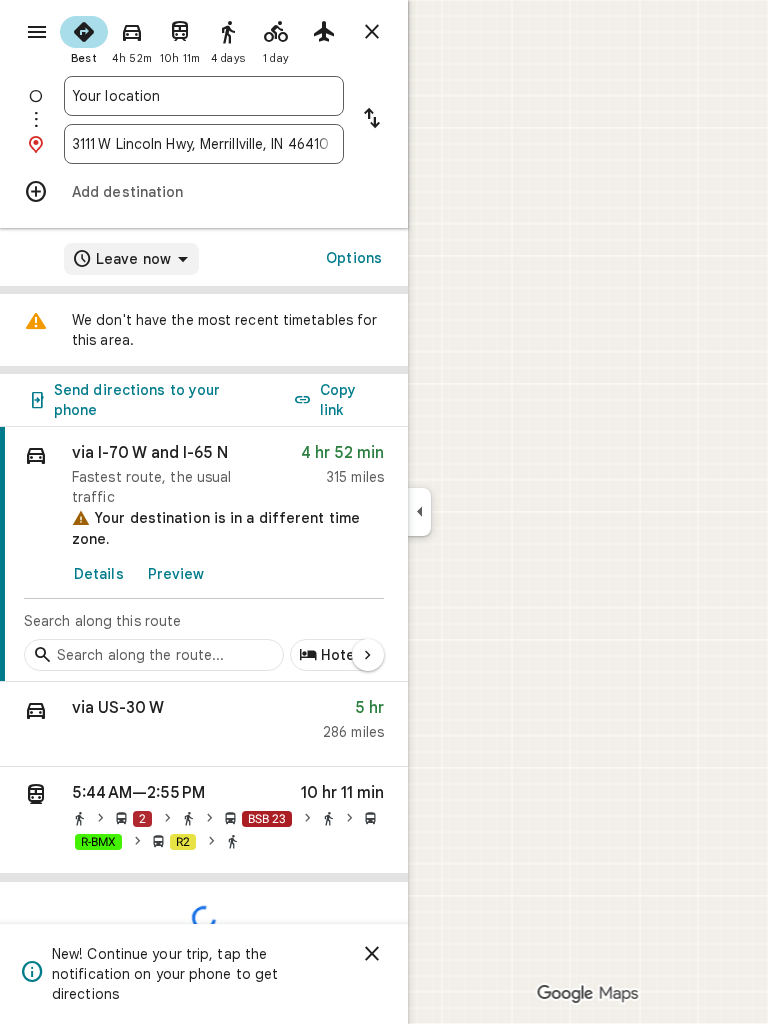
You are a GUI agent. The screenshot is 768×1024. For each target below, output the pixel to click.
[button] (204, 724)
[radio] (84, 38)
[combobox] (204, 96)
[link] (204, 554)
